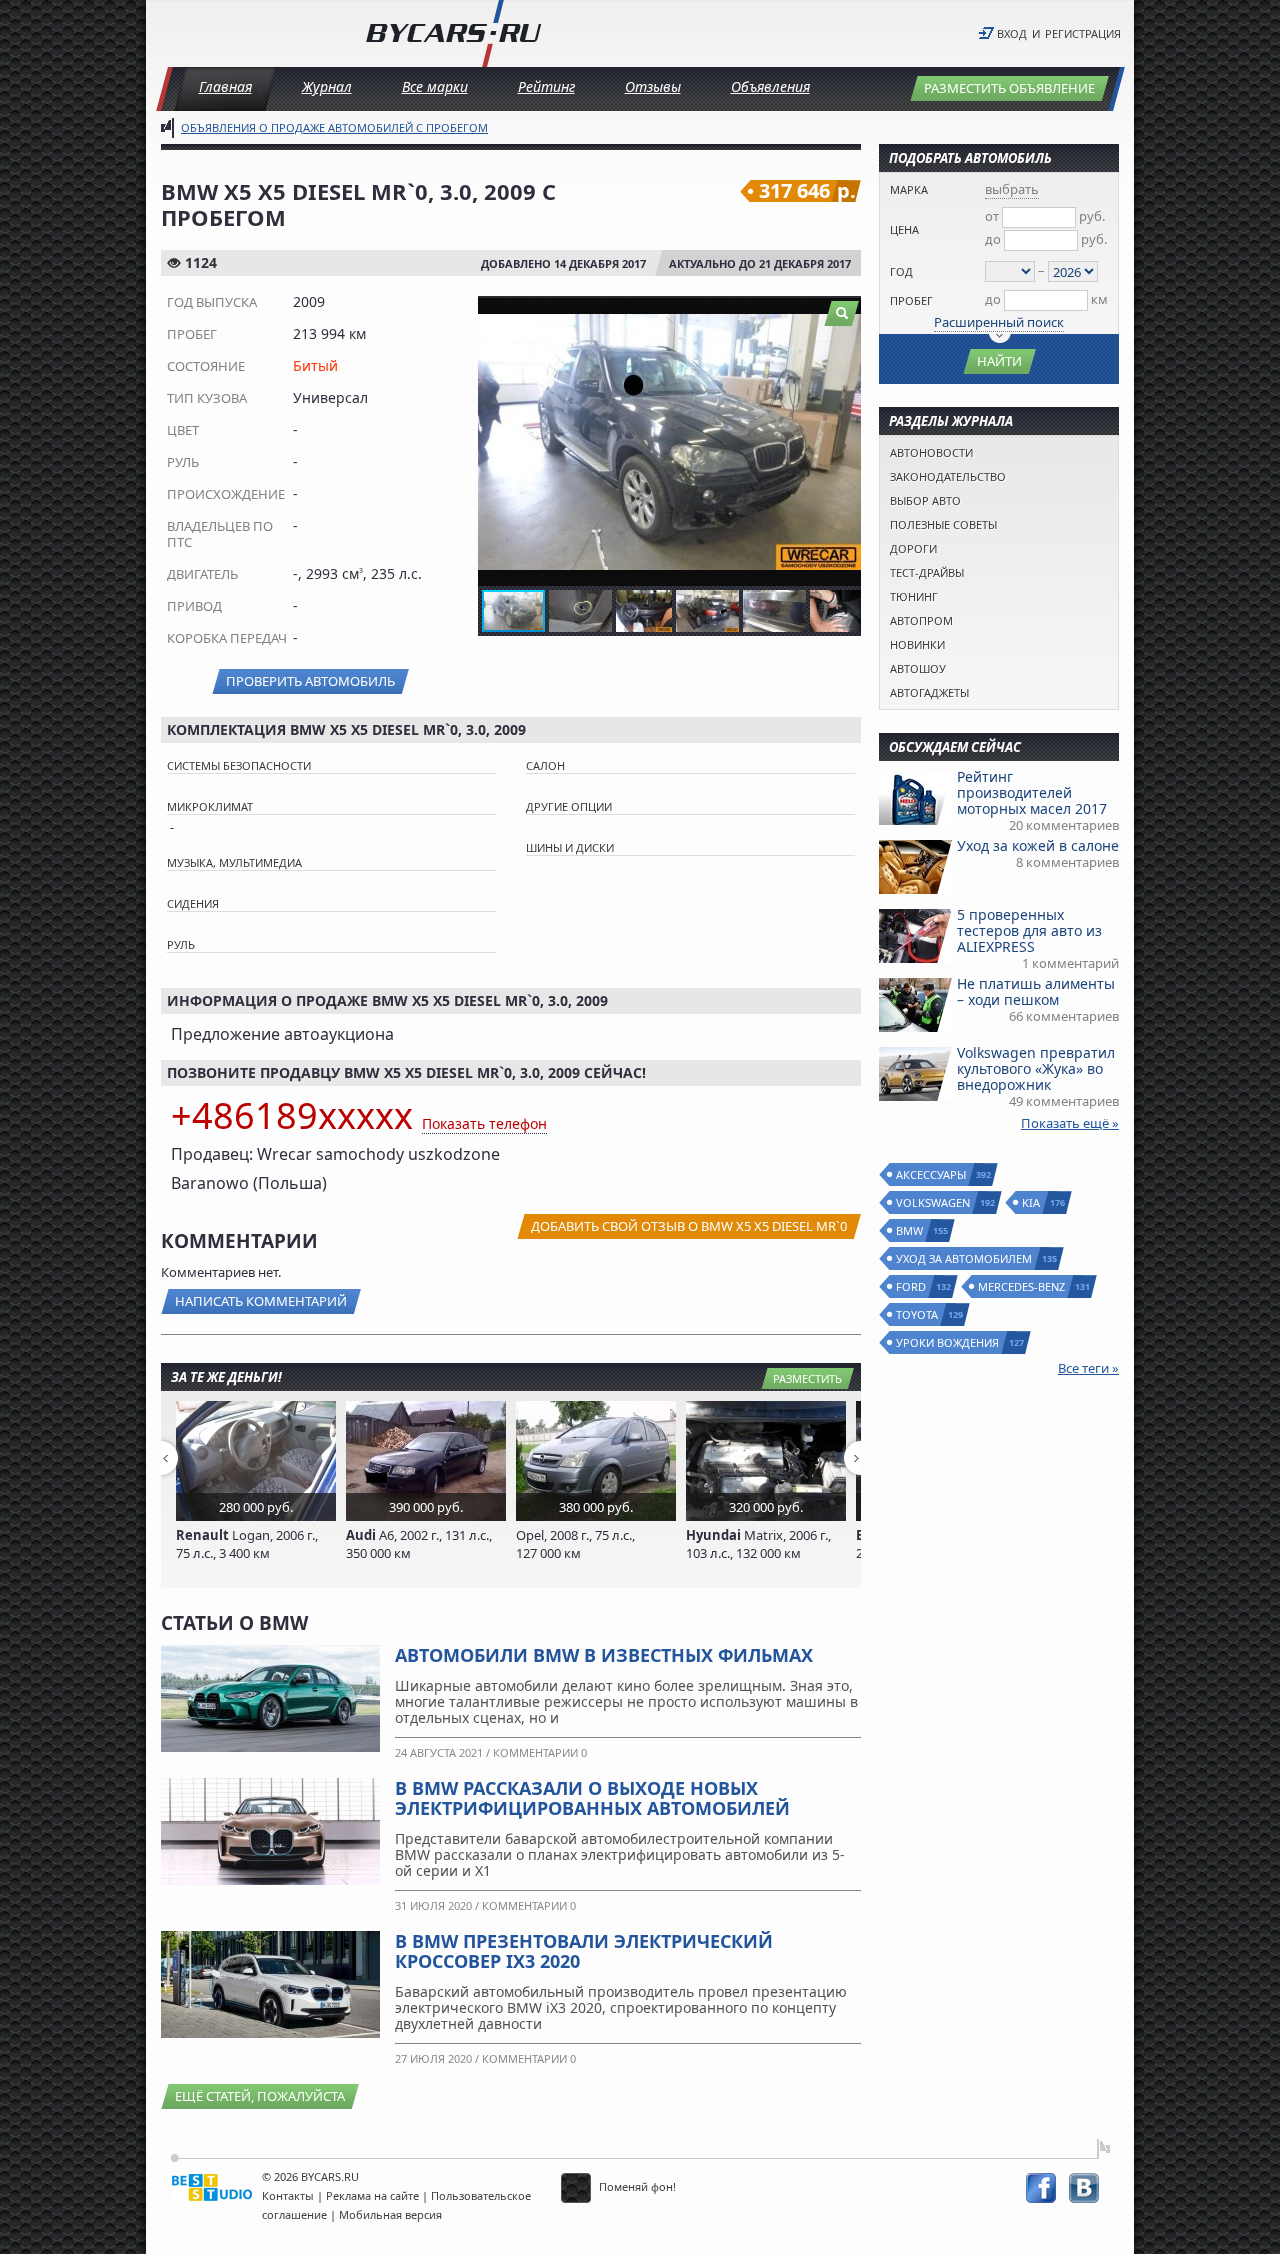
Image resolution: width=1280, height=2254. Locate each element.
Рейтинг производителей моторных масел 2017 (1032, 792)
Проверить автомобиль (310, 681)
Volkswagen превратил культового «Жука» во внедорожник (1036, 1068)
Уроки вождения (948, 1342)
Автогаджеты (929, 692)
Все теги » (1088, 1368)
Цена (904, 229)
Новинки (917, 644)
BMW (910, 1230)
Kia (1032, 1202)
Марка (909, 189)
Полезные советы (943, 524)
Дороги (913, 548)
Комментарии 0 (540, 1752)
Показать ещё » (1070, 1123)
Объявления (770, 86)
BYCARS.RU (330, 2176)
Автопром (921, 620)
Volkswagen (934, 1202)
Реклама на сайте (372, 2195)
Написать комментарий (261, 1301)
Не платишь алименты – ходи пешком (1036, 991)
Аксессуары (932, 1174)
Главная (225, 86)
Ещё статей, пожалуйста (260, 2096)
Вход (1012, 33)
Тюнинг (914, 596)
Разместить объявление (1009, 88)
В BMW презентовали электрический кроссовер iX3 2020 (584, 1951)
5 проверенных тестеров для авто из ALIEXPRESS (1029, 930)
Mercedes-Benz (1022, 1286)
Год (901, 271)
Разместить (807, 1378)
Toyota (918, 1314)
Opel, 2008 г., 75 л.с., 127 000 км (575, 1544)
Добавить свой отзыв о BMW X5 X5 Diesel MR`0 (689, 1226)
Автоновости (931, 452)
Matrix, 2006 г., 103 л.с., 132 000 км (758, 1544)
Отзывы (653, 86)
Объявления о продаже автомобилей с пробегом (334, 127)
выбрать (1012, 189)
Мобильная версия (390, 2214)
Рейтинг (546, 86)
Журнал (327, 86)
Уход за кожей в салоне (1038, 845)
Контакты (288, 2195)
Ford (912, 1286)
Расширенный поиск (999, 322)
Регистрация (1083, 33)
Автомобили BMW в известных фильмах (604, 1655)
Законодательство (948, 476)
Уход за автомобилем (965, 1258)
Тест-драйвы (927, 572)
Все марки (435, 86)
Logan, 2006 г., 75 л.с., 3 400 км (247, 1544)
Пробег (911, 300)
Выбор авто (925, 500)
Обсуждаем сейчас (955, 747)
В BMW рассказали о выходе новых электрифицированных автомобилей (592, 1798)
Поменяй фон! (636, 2186)
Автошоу (918, 668)
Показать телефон (484, 1123)
